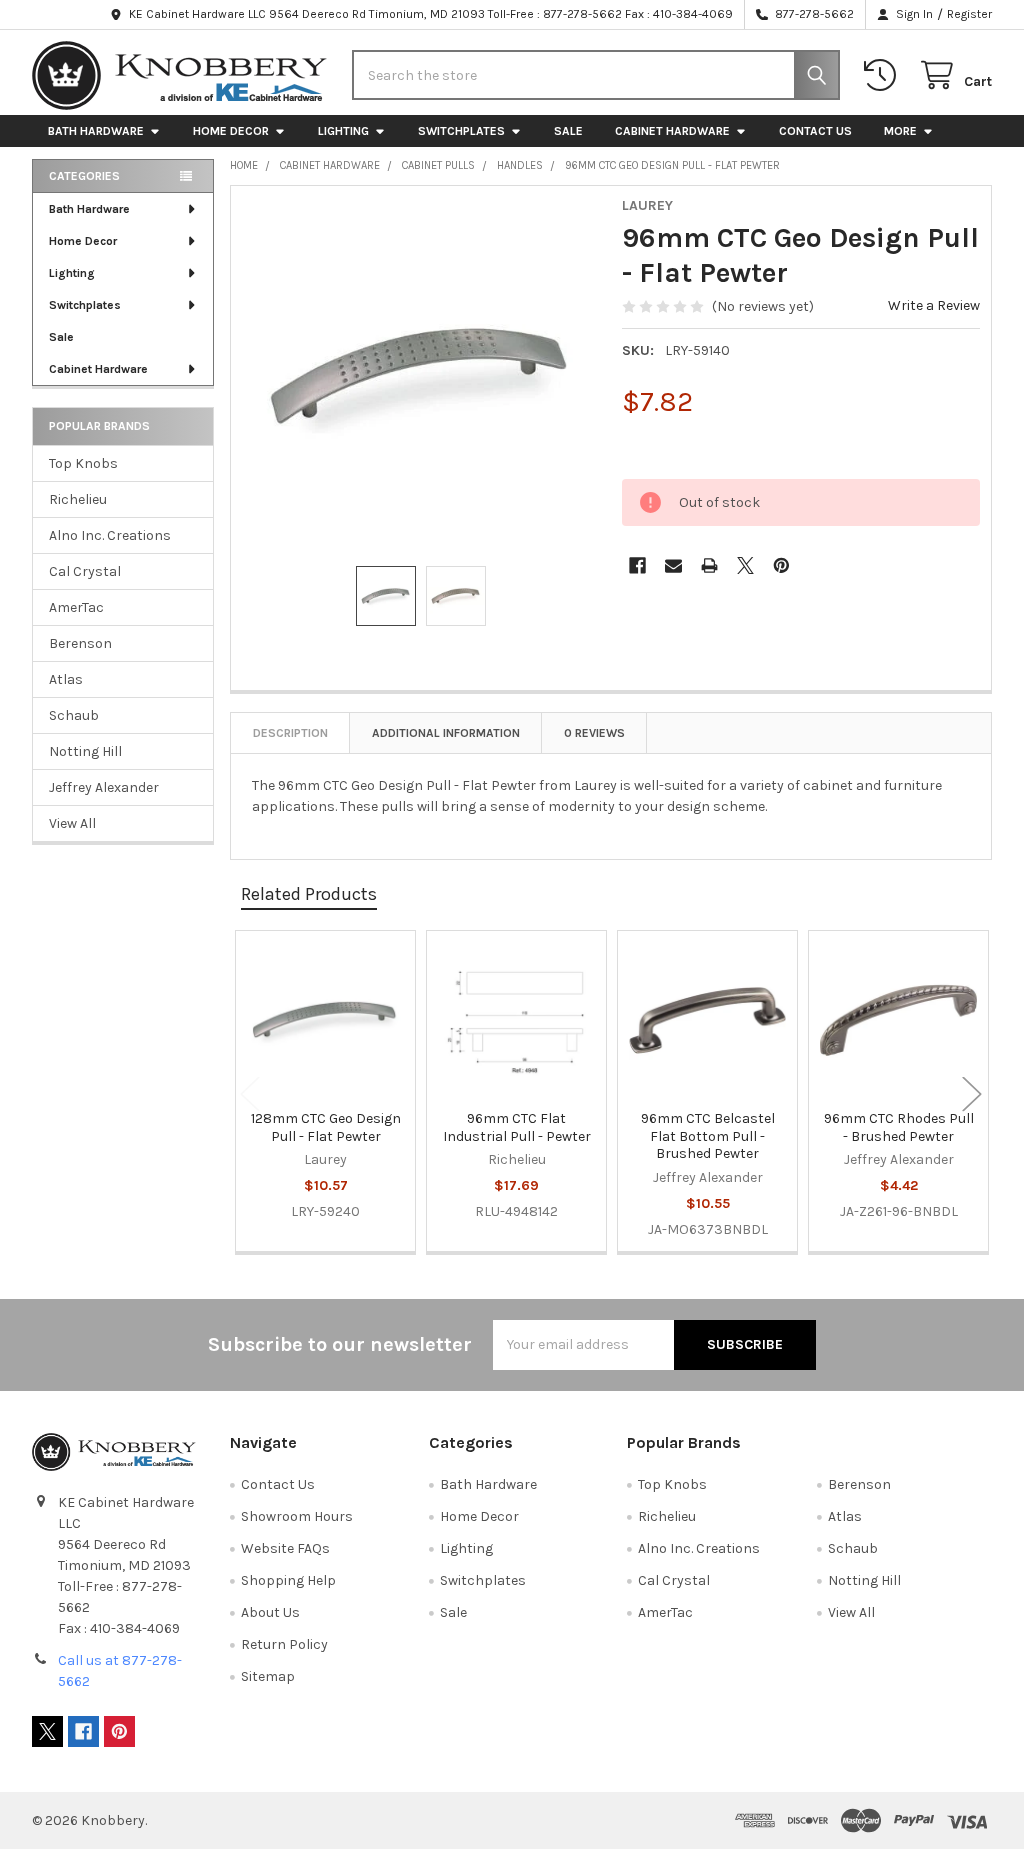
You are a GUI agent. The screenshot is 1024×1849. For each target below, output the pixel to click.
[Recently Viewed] (884, 75)
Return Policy (284, 1644)
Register (969, 14)
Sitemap (268, 1676)
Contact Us (815, 131)
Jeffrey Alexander (104, 787)
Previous (250, 1093)
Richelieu (78, 499)
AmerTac (76, 607)
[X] (745, 565)
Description (290, 733)
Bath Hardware (96, 131)
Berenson (80, 643)
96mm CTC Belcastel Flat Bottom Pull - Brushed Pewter (708, 1136)
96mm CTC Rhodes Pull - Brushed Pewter (899, 1127)
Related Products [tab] (309, 894)
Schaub (74, 715)
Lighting (343, 131)
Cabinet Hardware (672, 131)
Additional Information (446, 733)
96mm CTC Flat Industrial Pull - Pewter (517, 1127)
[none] (421, 376)
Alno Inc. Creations (110, 535)
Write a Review (934, 305)
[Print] (709, 565)
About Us (270, 1612)
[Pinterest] (781, 565)
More (900, 131)
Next (972, 1093)
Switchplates (461, 131)
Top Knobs (83, 463)
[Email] (673, 565)
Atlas (66, 679)
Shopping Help (288, 1580)
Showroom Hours (297, 1516)
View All (72, 823)
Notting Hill (85, 751)
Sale (568, 131)
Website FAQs (285, 1548)
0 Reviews (594, 733)
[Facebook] (637, 565)
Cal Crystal (85, 571)
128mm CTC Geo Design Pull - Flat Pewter (326, 1127)
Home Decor (231, 131)
